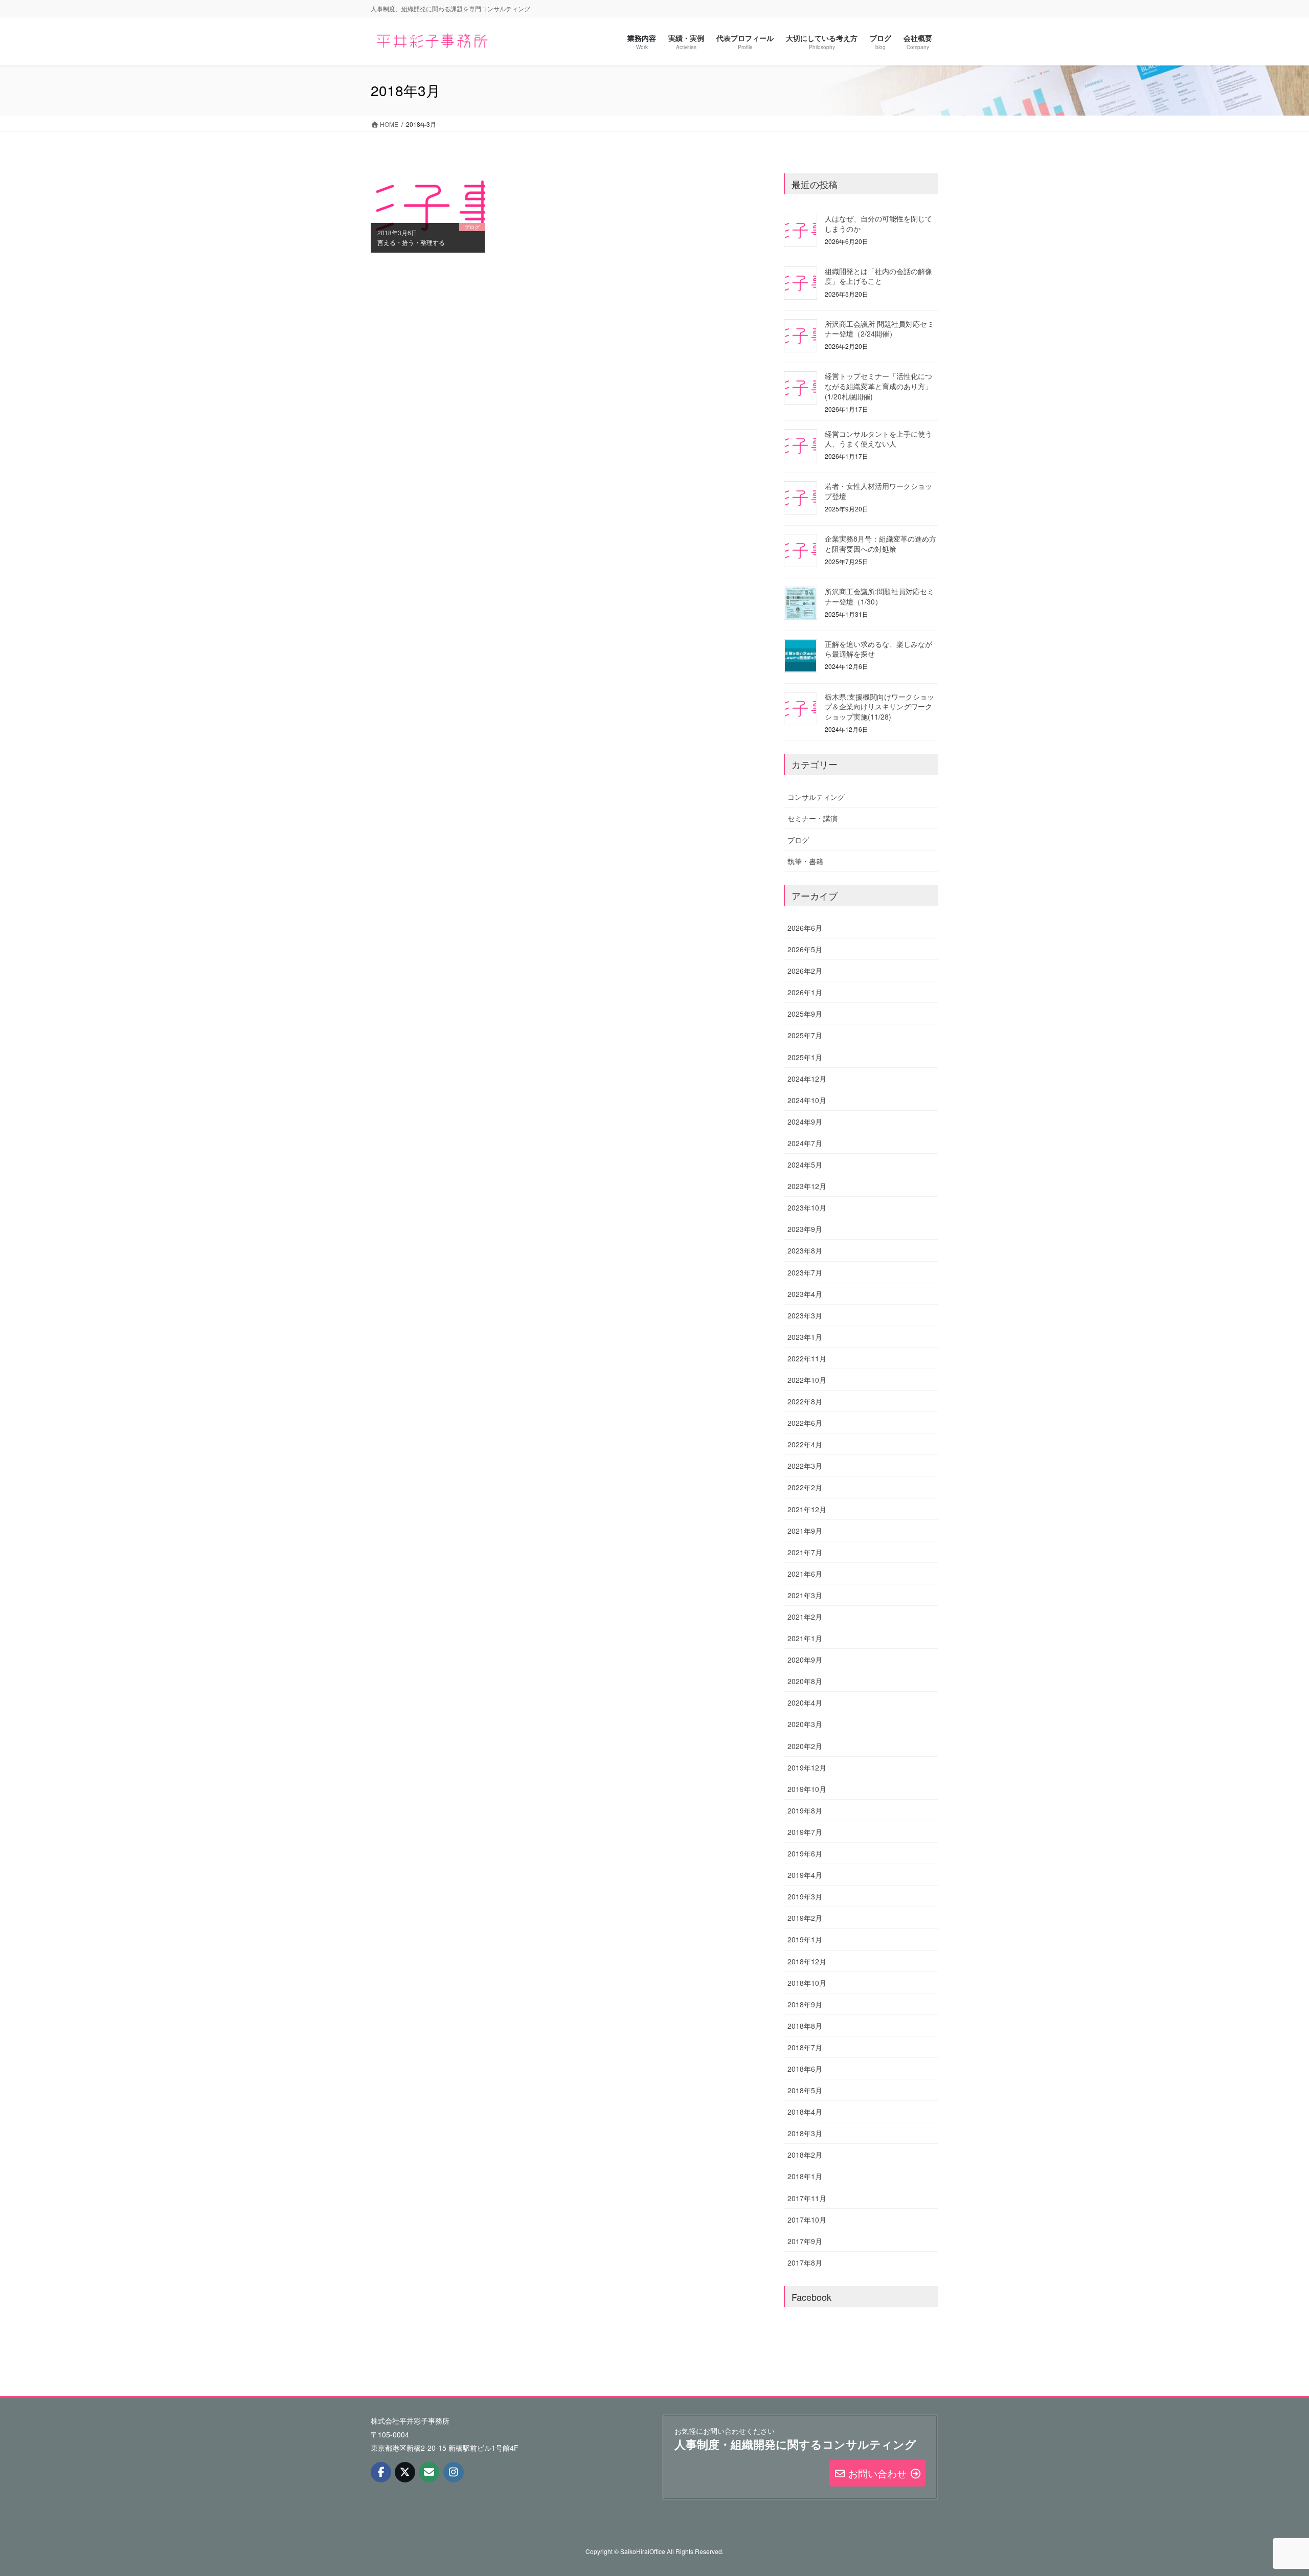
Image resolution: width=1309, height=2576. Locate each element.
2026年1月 (805, 992)
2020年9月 (805, 1660)
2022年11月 (807, 1358)
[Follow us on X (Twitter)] (405, 2472)
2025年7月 (805, 1035)
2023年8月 (805, 1250)
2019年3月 (805, 1896)
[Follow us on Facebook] (381, 2472)
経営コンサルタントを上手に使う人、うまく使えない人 (878, 439)
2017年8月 (805, 2263)
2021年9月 (805, 1531)
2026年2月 (805, 971)
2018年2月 (805, 2155)
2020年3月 (805, 1724)
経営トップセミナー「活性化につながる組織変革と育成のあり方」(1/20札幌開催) (878, 386)
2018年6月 (805, 2069)
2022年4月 (805, 1444)
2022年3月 (805, 1466)
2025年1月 (805, 1057)
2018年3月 (805, 2133)
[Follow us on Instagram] (454, 2472)
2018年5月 (805, 2090)
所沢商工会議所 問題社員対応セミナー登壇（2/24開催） (879, 329)
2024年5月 (805, 1164)
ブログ (798, 840)
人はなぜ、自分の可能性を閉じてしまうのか (878, 223)
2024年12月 (807, 1079)
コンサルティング (816, 797)
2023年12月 (807, 1186)
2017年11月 (807, 2198)
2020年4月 (805, 1703)
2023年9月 (805, 1229)
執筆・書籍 (805, 861)
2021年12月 (807, 1509)
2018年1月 (805, 2176)
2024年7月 (805, 1143)
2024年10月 (807, 1100)
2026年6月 (805, 928)
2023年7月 (805, 1272)
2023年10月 (807, 1207)
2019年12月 (807, 1767)
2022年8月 (805, 1401)
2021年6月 (805, 1574)
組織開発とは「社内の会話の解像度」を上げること (878, 276)
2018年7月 (805, 2047)
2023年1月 (805, 1337)
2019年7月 (805, 1832)
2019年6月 (805, 1853)
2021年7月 (805, 1552)
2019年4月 (805, 1875)
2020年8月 (805, 1681)
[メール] (429, 2472)
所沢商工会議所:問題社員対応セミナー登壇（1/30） (879, 596)
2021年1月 (805, 1638)
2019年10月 (807, 1789)
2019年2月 (805, 1918)
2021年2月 (805, 1617)
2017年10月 (807, 2220)
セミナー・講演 (813, 818)
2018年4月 (805, 2112)
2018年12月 (807, 1961)
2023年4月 (805, 1294)
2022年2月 (805, 1487)
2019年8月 (805, 1810)
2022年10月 (807, 1380)
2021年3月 (805, 1595)
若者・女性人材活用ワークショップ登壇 (878, 491)
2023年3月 (805, 1315)
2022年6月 (805, 1423)
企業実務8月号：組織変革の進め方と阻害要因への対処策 (881, 544)
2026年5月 (805, 949)
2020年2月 (805, 1746)
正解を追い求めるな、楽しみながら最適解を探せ (878, 649)
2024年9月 (805, 1122)
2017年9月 (805, 2241)
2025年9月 (805, 1014)
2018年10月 (807, 1983)
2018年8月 (805, 2026)
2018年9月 (805, 2004)
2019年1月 (805, 1939)
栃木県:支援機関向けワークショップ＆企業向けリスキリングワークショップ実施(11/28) (879, 707)
